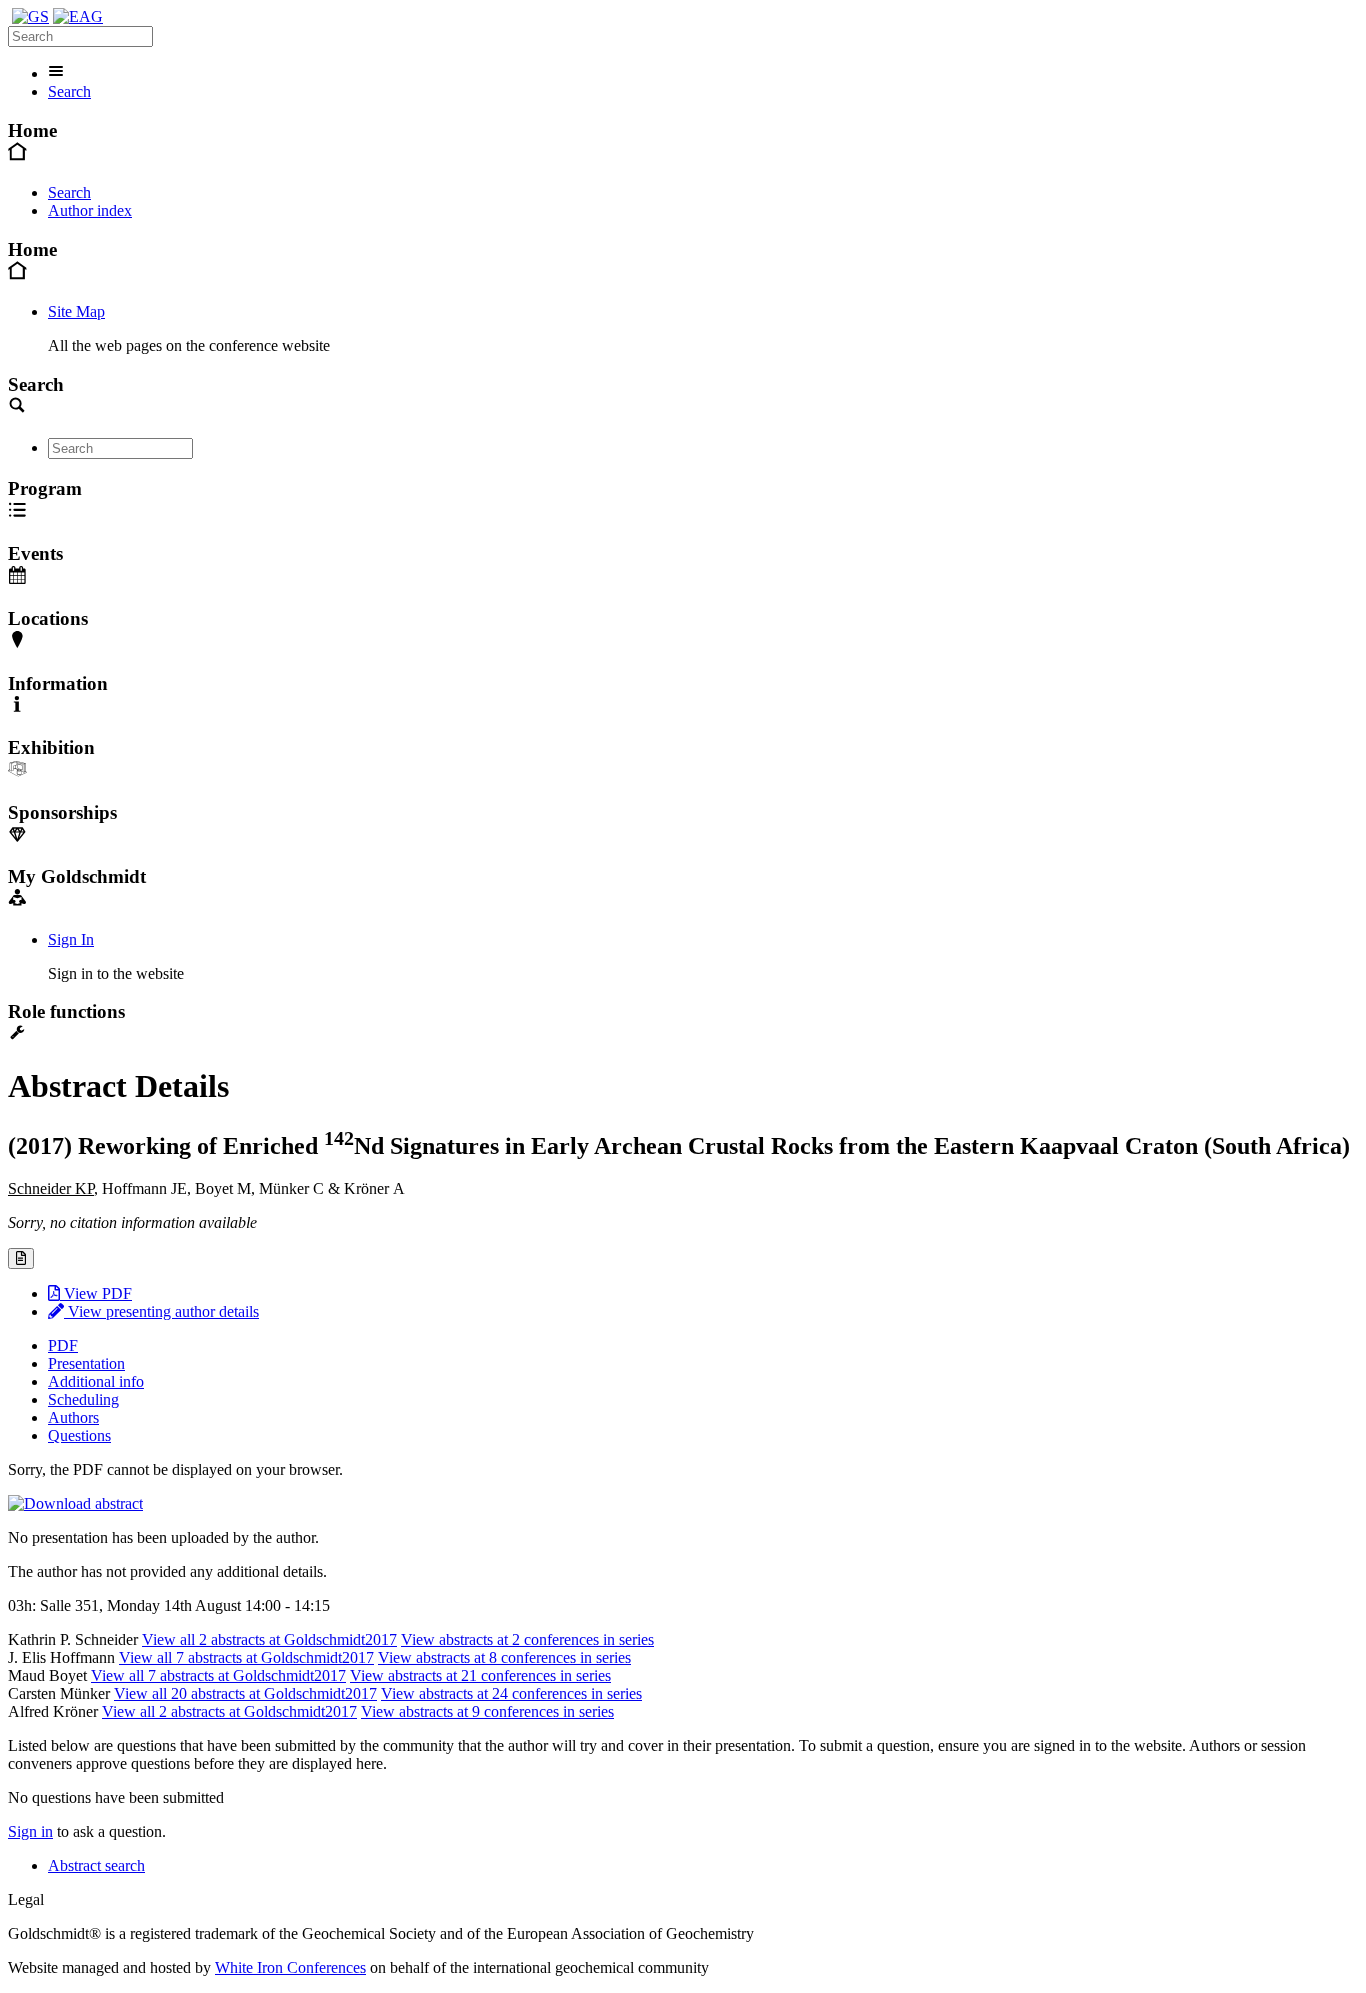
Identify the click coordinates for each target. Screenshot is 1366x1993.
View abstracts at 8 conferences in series (504, 1657)
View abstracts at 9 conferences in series (487, 1711)
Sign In (71, 939)
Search (69, 91)
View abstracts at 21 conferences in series (480, 1675)
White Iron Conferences (290, 1967)
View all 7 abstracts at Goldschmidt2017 (246, 1657)
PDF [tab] (63, 1345)
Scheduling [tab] (83, 1399)
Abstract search (96, 1865)
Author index (90, 210)
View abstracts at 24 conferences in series (511, 1693)
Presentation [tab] (86, 1363)
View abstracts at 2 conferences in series (527, 1639)
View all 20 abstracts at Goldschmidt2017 (245, 1693)
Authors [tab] (73, 1417)
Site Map (76, 311)
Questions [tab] (79, 1435)
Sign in (30, 1831)
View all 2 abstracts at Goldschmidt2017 (269, 1639)
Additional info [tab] (96, 1381)
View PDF (96, 1293)
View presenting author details (161, 1311)
